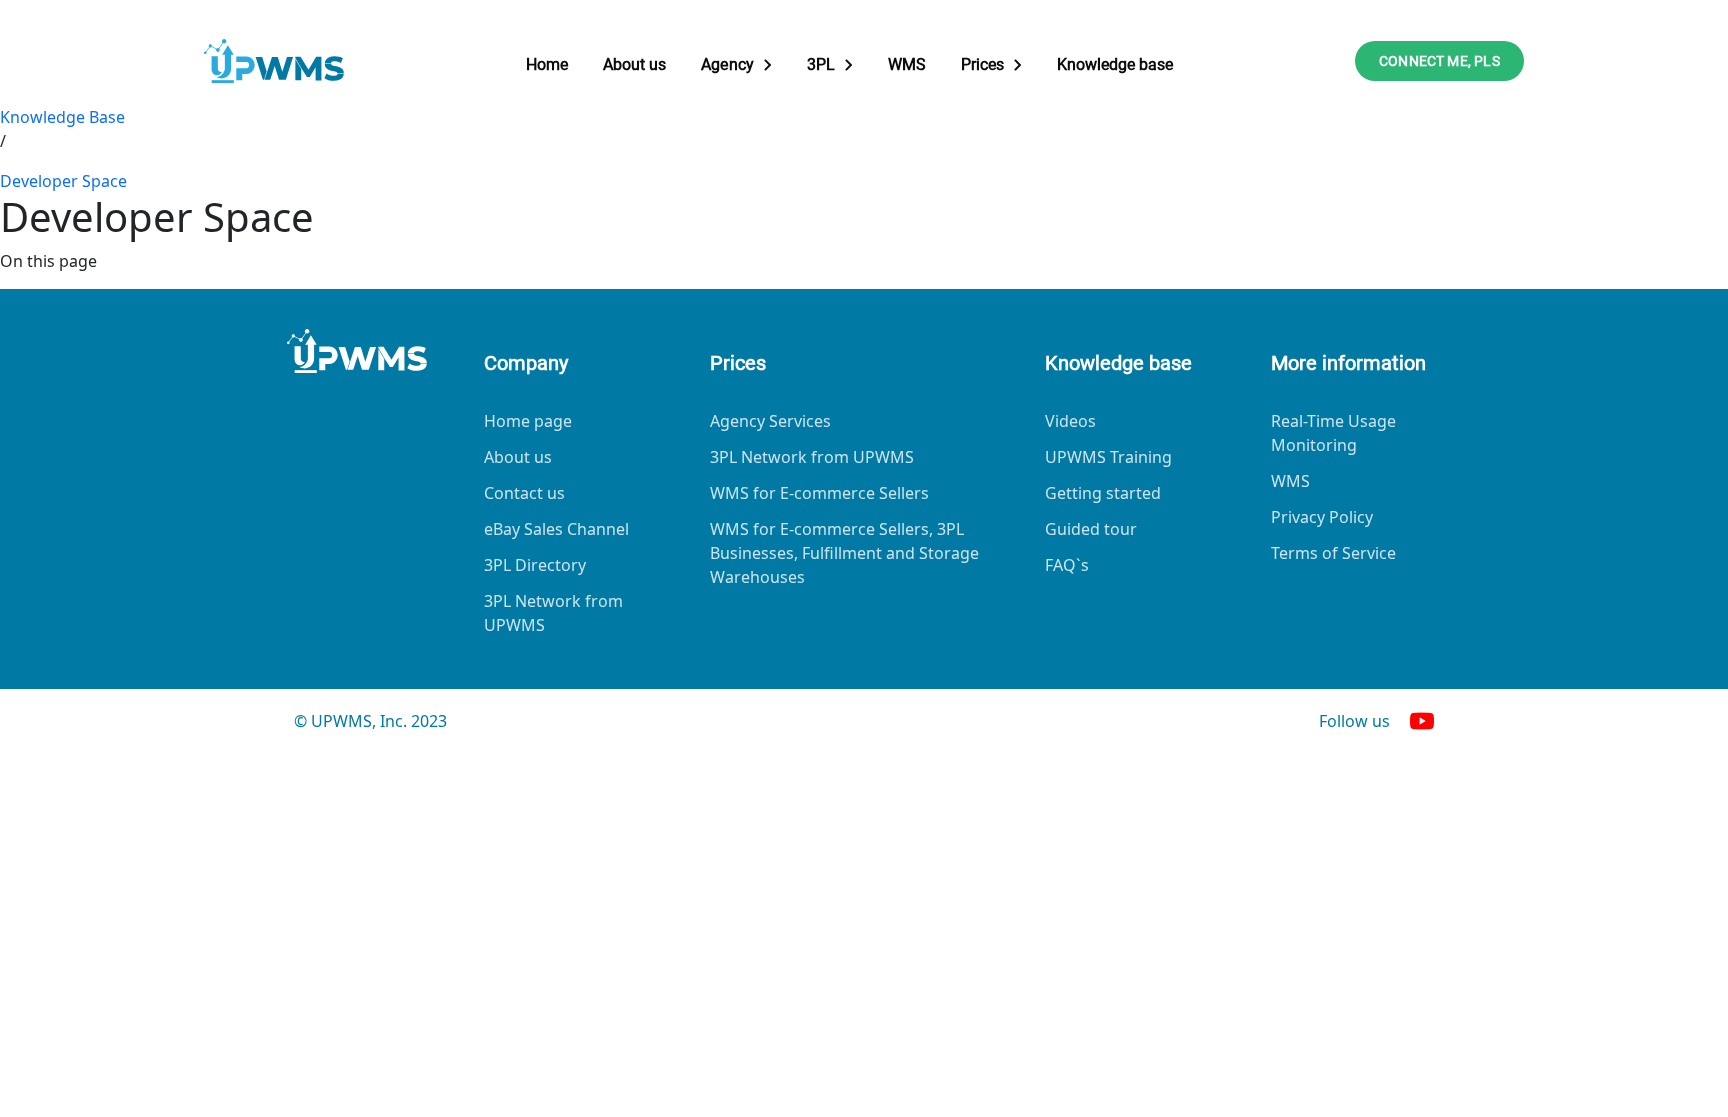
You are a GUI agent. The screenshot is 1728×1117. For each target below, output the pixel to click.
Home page (528, 421)
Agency (727, 64)
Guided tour (1091, 529)
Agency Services (770, 421)
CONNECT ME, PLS (1439, 61)
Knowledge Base (62, 117)
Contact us (524, 493)
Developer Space (63, 181)
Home (547, 64)
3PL (821, 64)
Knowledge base (1115, 64)
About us (634, 64)
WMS (907, 64)
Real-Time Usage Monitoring (1333, 433)
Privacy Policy (1322, 517)
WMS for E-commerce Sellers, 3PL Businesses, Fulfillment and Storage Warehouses (844, 553)
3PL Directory (535, 565)
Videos (1070, 421)
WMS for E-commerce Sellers (819, 493)
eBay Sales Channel (556, 529)
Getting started (1103, 493)
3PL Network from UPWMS (553, 613)
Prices (982, 64)
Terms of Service (1333, 553)
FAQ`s (1067, 565)
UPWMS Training (1108, 457)
